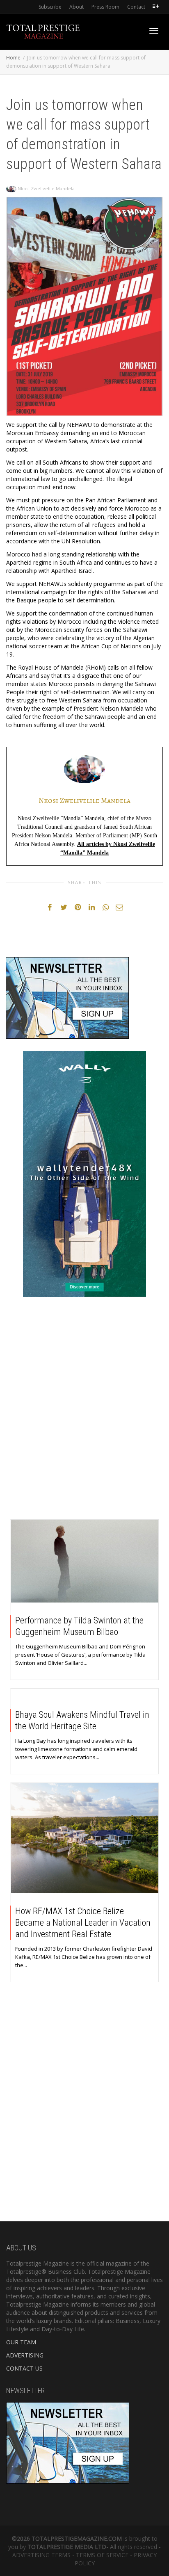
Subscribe (50, 7)
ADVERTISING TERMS (41, 2555)
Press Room (105, 7)
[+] (85, 1561)
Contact (136, 7)
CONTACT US (24, 2368)
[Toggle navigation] (154, 31)
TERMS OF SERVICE (102, 2555)
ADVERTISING (25, 2355)
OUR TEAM (21, 2342)
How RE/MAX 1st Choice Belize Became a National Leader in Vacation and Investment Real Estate (83, 1923)
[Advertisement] (84, 1410)
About (77, 7)
